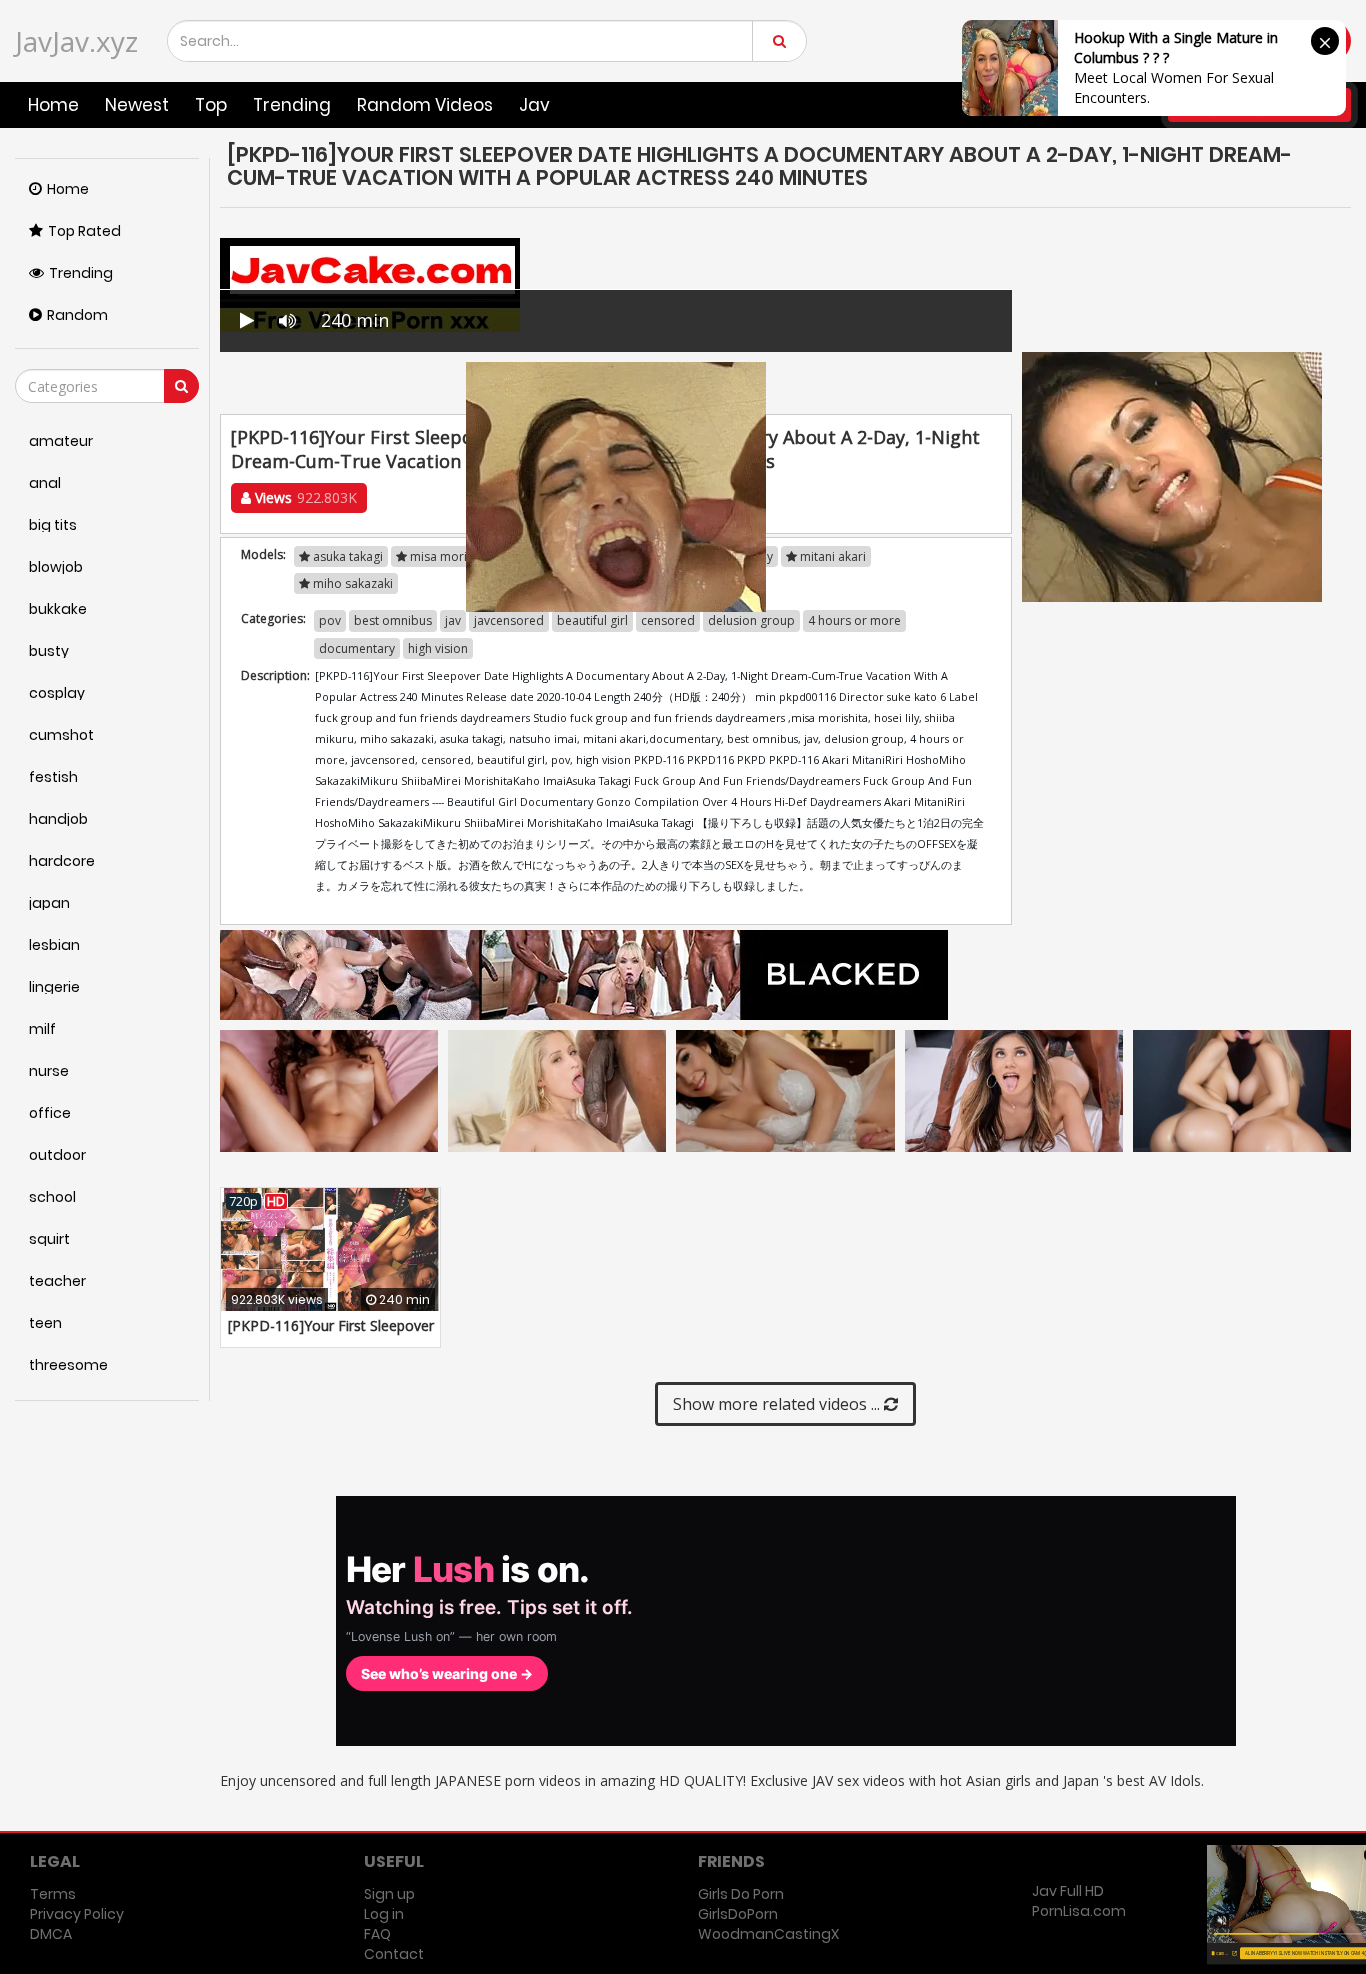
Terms (53, 1894)
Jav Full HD (1068, 1891)
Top (211, 105)
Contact (394, 1954)
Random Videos (425, 105)
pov (330, 620)
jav (453, 620)
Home (53, 105)
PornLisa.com (1079, 1911)
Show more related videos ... (778, 1404)
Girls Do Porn (741, 1894)
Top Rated (84, 231)
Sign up (389, 1894)
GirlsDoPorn (738, 1914)
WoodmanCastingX (768, 1934)
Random (77, 315)
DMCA (51, 1934)
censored (668, 620)
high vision (438, 648)
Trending (292, 105)
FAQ (377, 1934)
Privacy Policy (77, 1914)
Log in (384, 1914)
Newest (137, 105)
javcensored (509, 620)
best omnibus (393, 620)
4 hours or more (854, 620)
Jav (534, 105)
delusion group (751, 620)
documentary (357, 648)
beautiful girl (592, 620)
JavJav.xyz (76, 41)
